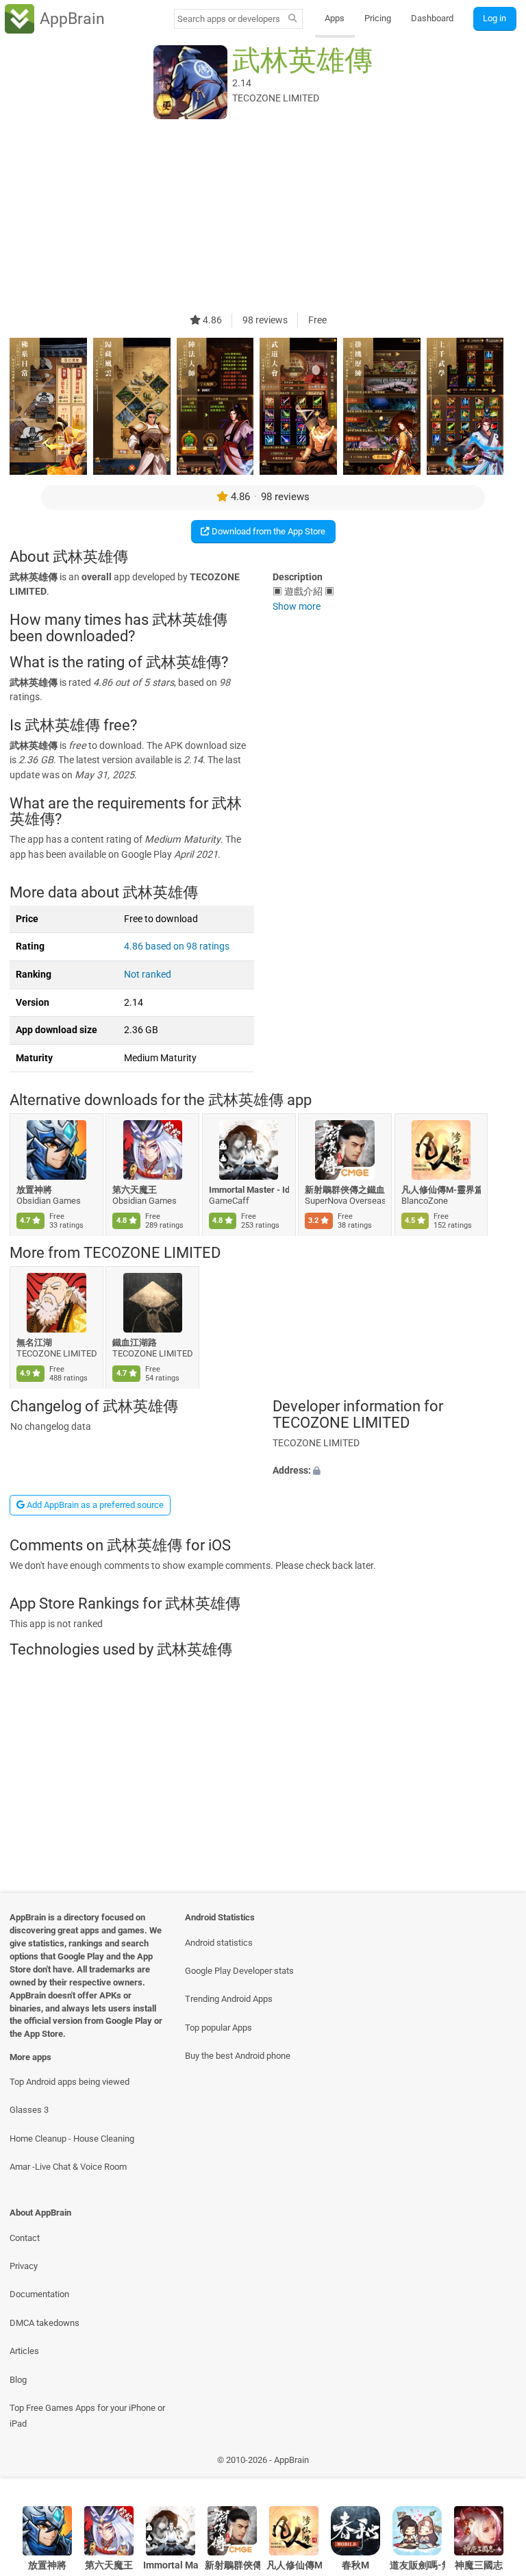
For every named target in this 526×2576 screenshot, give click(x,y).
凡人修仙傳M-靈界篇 (441, 1190)
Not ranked (148, 975)
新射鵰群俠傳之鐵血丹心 (346, 1190)
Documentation (39, 2294)
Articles (24, 2351)
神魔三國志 (479, 2565)
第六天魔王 (135, 1190)
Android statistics (219, 1943)
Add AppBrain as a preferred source (94, 1505)
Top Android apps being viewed (70, 2082)
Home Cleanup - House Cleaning (72, 2139)
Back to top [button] (496, 2463)
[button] (394, 1471)
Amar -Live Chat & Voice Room (68, 2167)
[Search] (293, 19)
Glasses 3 (29, 2110)
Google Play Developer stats (239, 1971)
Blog (18, 2380)
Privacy (24, 2266)
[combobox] (229, 19)
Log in (494, 18)
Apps (335, 18)
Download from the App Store (267, 531)
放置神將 (34, 1190)
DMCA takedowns (45, 2323)
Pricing (378, 18)
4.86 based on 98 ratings (177, 946)
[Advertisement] (263, 217)
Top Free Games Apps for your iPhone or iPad (87, 2416)
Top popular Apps (218, 2028)
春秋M (355, 2565)
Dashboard (432, 18)
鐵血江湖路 (135, 1342)
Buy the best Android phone (238, 2056)
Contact (25, 2238)
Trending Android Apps (229, 1999)
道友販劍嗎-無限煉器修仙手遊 (417, 2565)
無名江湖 (34, 1342)
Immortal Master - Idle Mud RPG (249, 1190)
